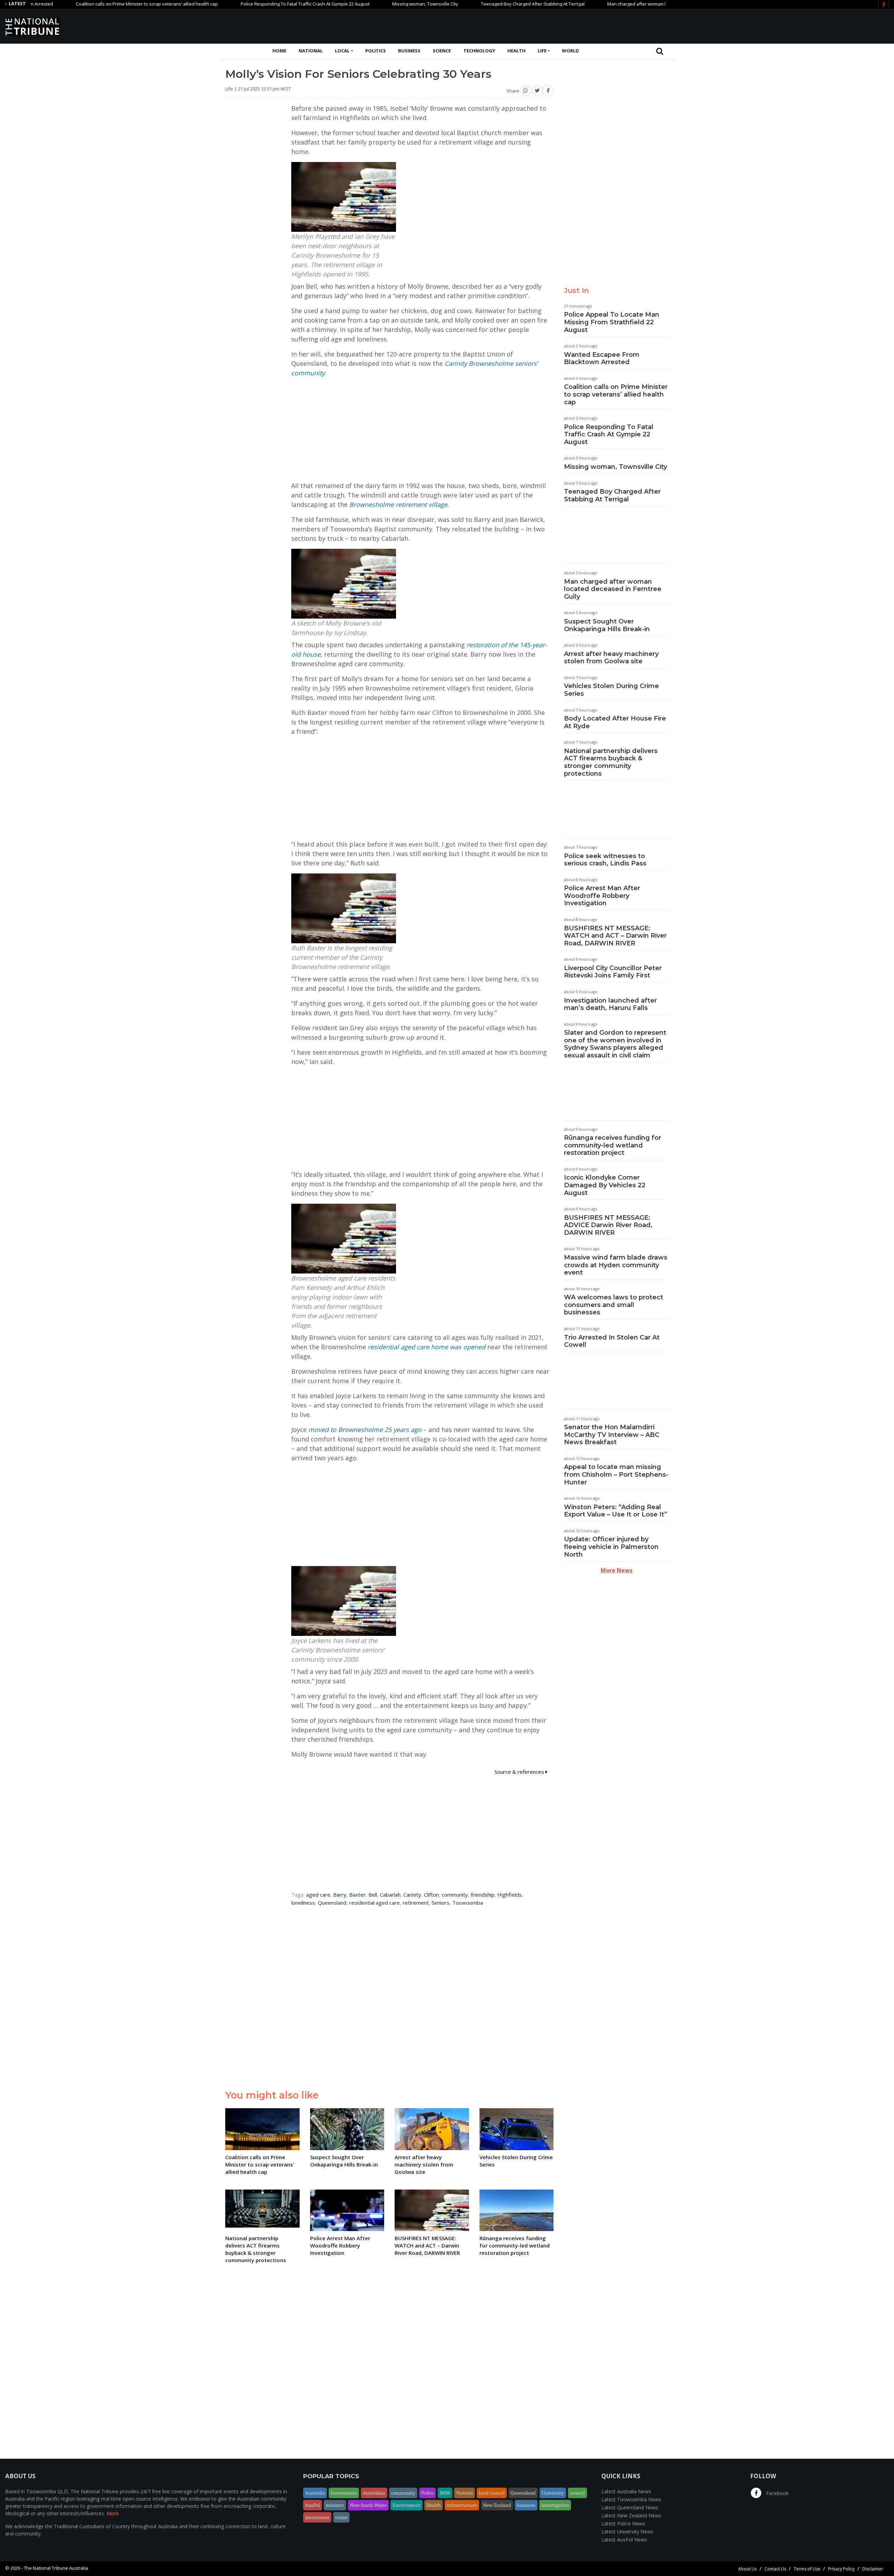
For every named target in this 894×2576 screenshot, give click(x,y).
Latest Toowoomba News (631, 2499)
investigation (555, 2505)
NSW (445, 2493)
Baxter (357, 1895)
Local (342, 51)
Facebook (777, 2493)
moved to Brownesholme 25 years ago (365, 1430)
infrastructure (462, 2505)
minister (335, 2505)
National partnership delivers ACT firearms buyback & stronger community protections (611, 762)
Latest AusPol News (624, 2540)
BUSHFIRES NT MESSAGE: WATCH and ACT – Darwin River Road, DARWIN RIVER (615, 936)
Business (409, 51)
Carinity (412, 1895)
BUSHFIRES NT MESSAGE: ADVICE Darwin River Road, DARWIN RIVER (608, 1225)
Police (427, 2493)
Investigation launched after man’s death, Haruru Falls (610, 1004)
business (526, 2505)
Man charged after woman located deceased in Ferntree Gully (595, 4)
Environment (406, 2505)
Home (279, 51)
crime (341, 2517)
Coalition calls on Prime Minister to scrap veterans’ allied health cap (616, 394)
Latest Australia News (626, 2491)
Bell (373, 1895)
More (113, 2513)
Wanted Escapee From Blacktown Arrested (602, 359)
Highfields (510, 1895)
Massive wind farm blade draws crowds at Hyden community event (616, 1265)
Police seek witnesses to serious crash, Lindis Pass (605, 860)
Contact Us (775, 2569)
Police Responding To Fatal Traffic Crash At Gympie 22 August (228, 4)
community (455, 1895)
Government (344, 2493)
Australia (315, 2493)
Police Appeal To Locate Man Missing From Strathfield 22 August (612, 322)
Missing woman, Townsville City (348, 4)
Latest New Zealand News (631, 2515)
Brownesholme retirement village (398, 504)
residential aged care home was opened (427, 1347)
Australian (374, 2493)
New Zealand (497, 2505)
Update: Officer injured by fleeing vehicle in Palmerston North (611, 1547)
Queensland (332, 1903)
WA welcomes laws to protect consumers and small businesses (614, 1305)
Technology (479, 51)
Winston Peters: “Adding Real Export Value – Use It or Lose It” (616, 1511)
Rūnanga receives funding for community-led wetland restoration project (613, 1145)
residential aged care (375, 1903)
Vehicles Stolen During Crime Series (611, 690)
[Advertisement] (762, 25)
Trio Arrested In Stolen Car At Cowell (612, 1341)
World (570, 51)
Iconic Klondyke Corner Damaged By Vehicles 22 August (605, 1185)
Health (516, 51)
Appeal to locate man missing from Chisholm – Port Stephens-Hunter (616, 1474)
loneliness (303, 1903)
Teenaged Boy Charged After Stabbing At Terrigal (455, 4)
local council (492, 2493)
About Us (748, 2569)
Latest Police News (623, 2523)
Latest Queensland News (630, 2507)
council (577, 2493)
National (311, 51)
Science (442, 51)
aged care (318, 1895)
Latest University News (627, 2531)
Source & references (520, 1772)
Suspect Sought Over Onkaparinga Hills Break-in (607, 625)
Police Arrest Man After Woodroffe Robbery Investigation (602, 896)
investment (317, 2517)
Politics (376, 51)
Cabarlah (390, 1895)
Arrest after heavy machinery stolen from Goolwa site (611, 658)
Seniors (441, 1903)
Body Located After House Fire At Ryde (615, 722)
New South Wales (368, 2505)
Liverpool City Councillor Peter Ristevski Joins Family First (613, 972)
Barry (340, 1895)
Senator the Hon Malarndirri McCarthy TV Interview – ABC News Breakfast (612, 1435)
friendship (483, 1895)
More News (617, 1570)
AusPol (313, 2505)
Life (542, 51)
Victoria (464, 2493)
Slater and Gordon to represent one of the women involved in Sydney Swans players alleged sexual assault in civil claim (615, 1044)
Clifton (431, 1895)
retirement (416, 1903)
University (553, 2493)
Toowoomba (468, 1903)
